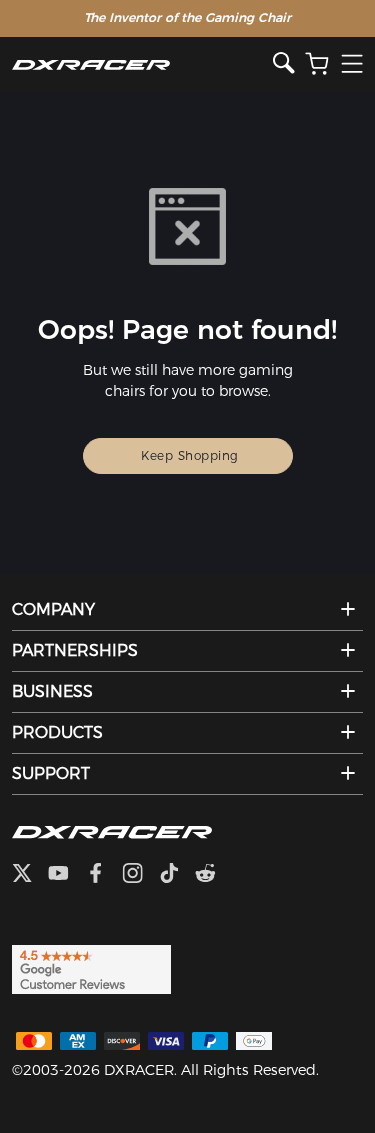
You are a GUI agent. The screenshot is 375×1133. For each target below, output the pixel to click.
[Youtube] (66, 875)
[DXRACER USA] (142, 64)
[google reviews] (91, 968)
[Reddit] (213, 875)
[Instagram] (140, 875)
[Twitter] (30, 875)
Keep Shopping (190, 455)
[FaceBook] (103, 875)
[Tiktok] (177, 875)
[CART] (317, 64)
